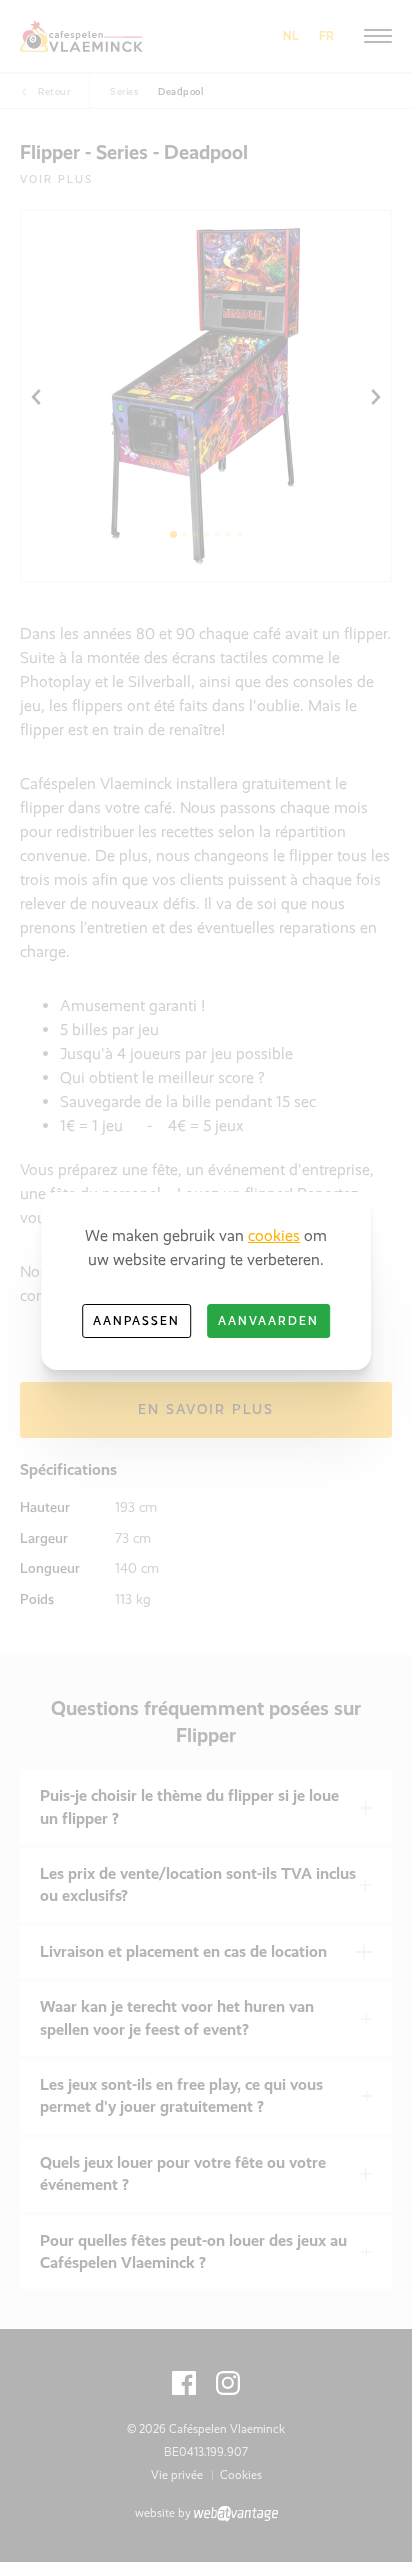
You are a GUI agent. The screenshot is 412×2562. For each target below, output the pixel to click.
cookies (274, 1235)
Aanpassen (136, 1321)
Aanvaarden (268, 1321)
